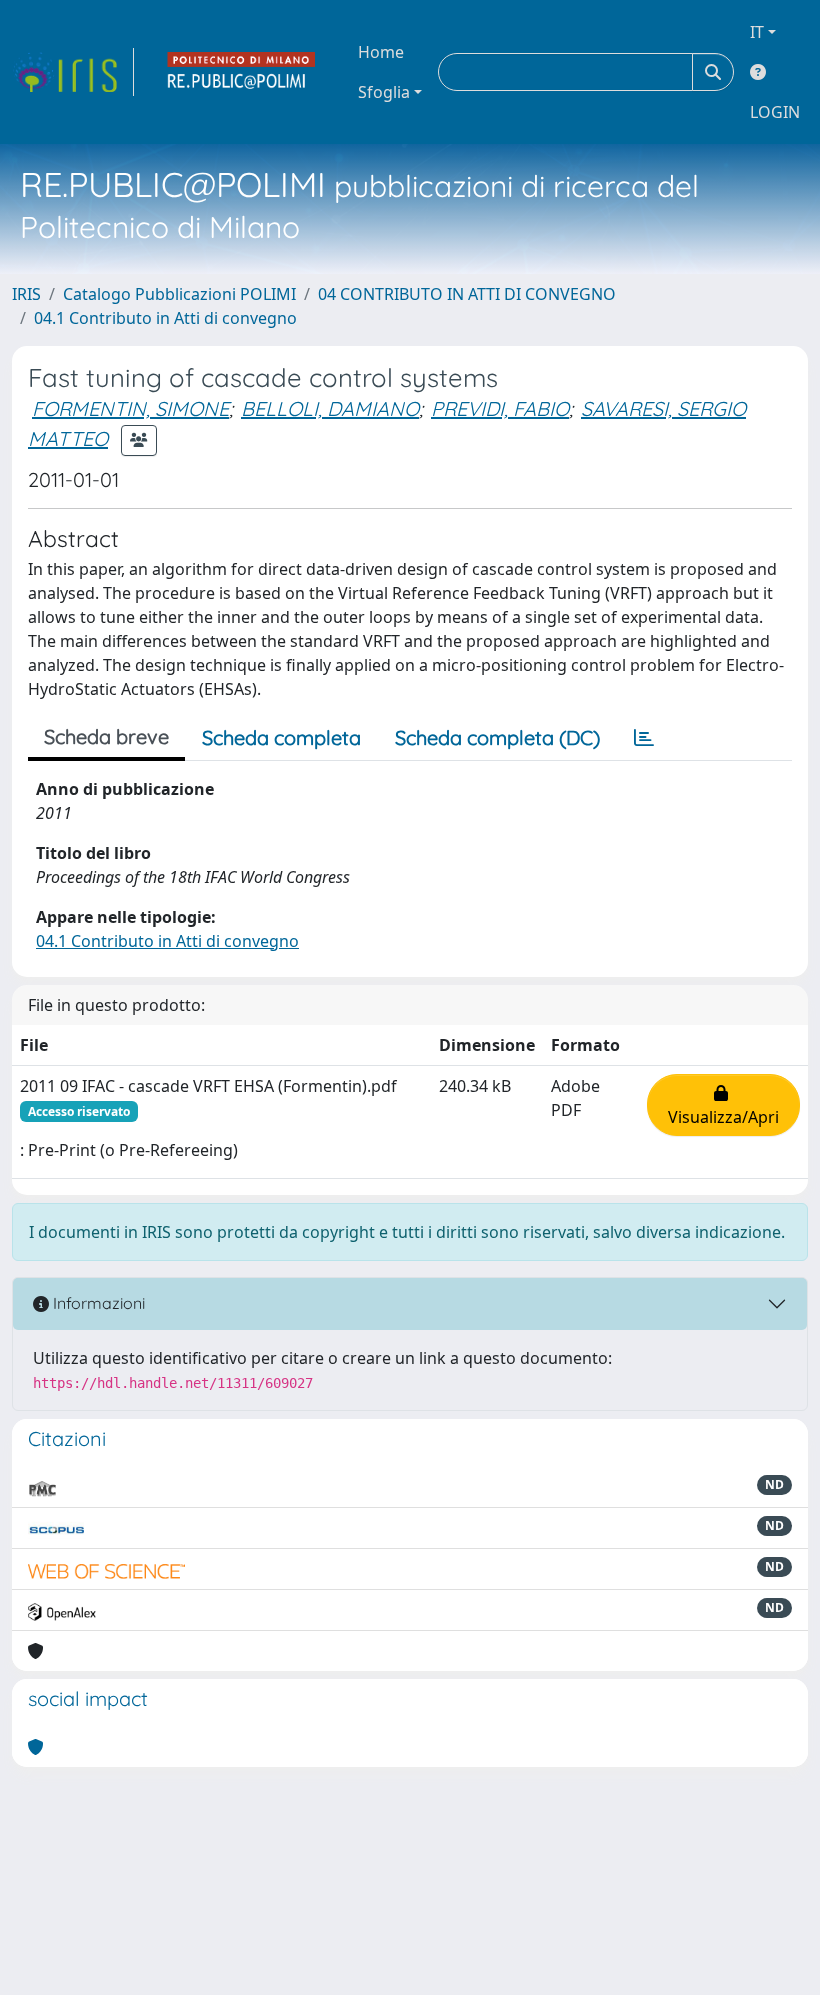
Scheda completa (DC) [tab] (497, 737)
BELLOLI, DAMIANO (330, 408)
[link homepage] (73, 72)
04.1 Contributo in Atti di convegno (165, 318)
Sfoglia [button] (384, 92)
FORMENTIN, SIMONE (130, 408)
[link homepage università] (242, 72)
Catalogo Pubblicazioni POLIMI (179, 294)
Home (381, 52)
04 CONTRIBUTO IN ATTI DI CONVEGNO (467, 294)
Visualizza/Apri (723, 1105)
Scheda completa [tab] (281, 737)
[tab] (644, 738)
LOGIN (775, 112)
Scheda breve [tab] (106, 736)
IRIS (26, 294)
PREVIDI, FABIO (500, 408)
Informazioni (97, 1303)
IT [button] (757, 32)
